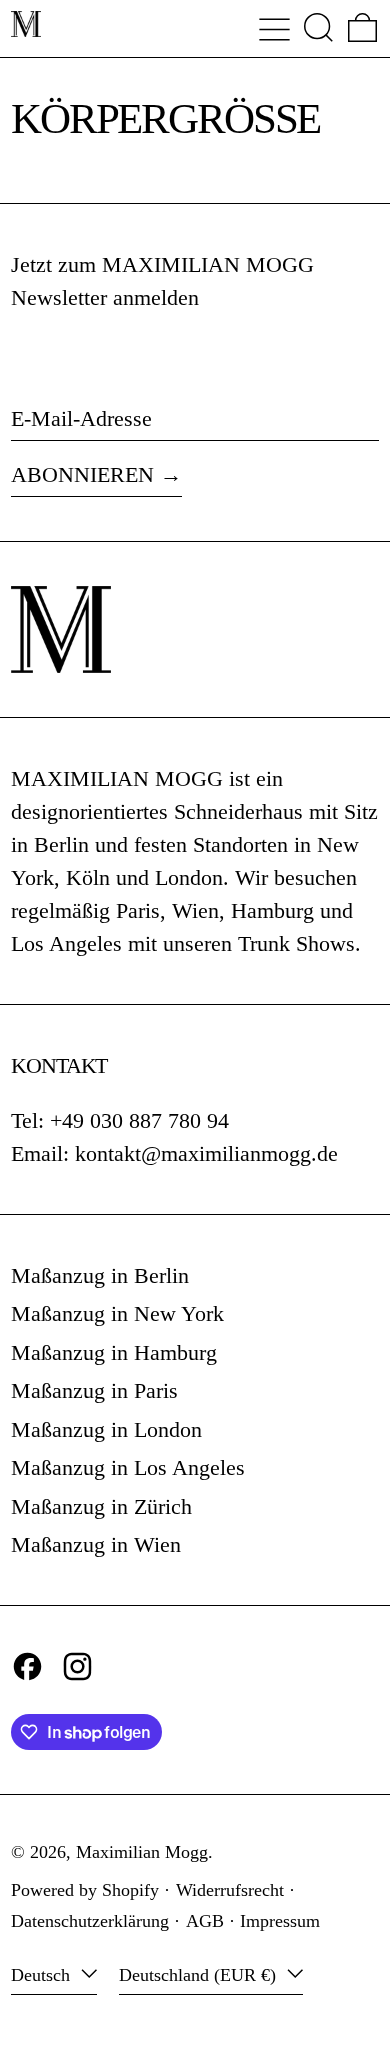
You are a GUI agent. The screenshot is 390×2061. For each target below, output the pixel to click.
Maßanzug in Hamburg (114, 1352)
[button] (318, 27)
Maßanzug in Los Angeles (128, 1467)
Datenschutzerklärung (90, 1921)
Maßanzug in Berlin (100, 1275)
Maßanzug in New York (117, 1313)
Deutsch (43, 1975)
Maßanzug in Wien (96, 1544)
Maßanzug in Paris (94, 1390)
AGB (205, 1921)
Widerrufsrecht (230, 1890)
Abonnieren (82, 474)
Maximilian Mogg (142, 1852)
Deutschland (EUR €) (200, 1975)
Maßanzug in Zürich (101, 1506)
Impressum (280, 1921)
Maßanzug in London (106, 1429)
